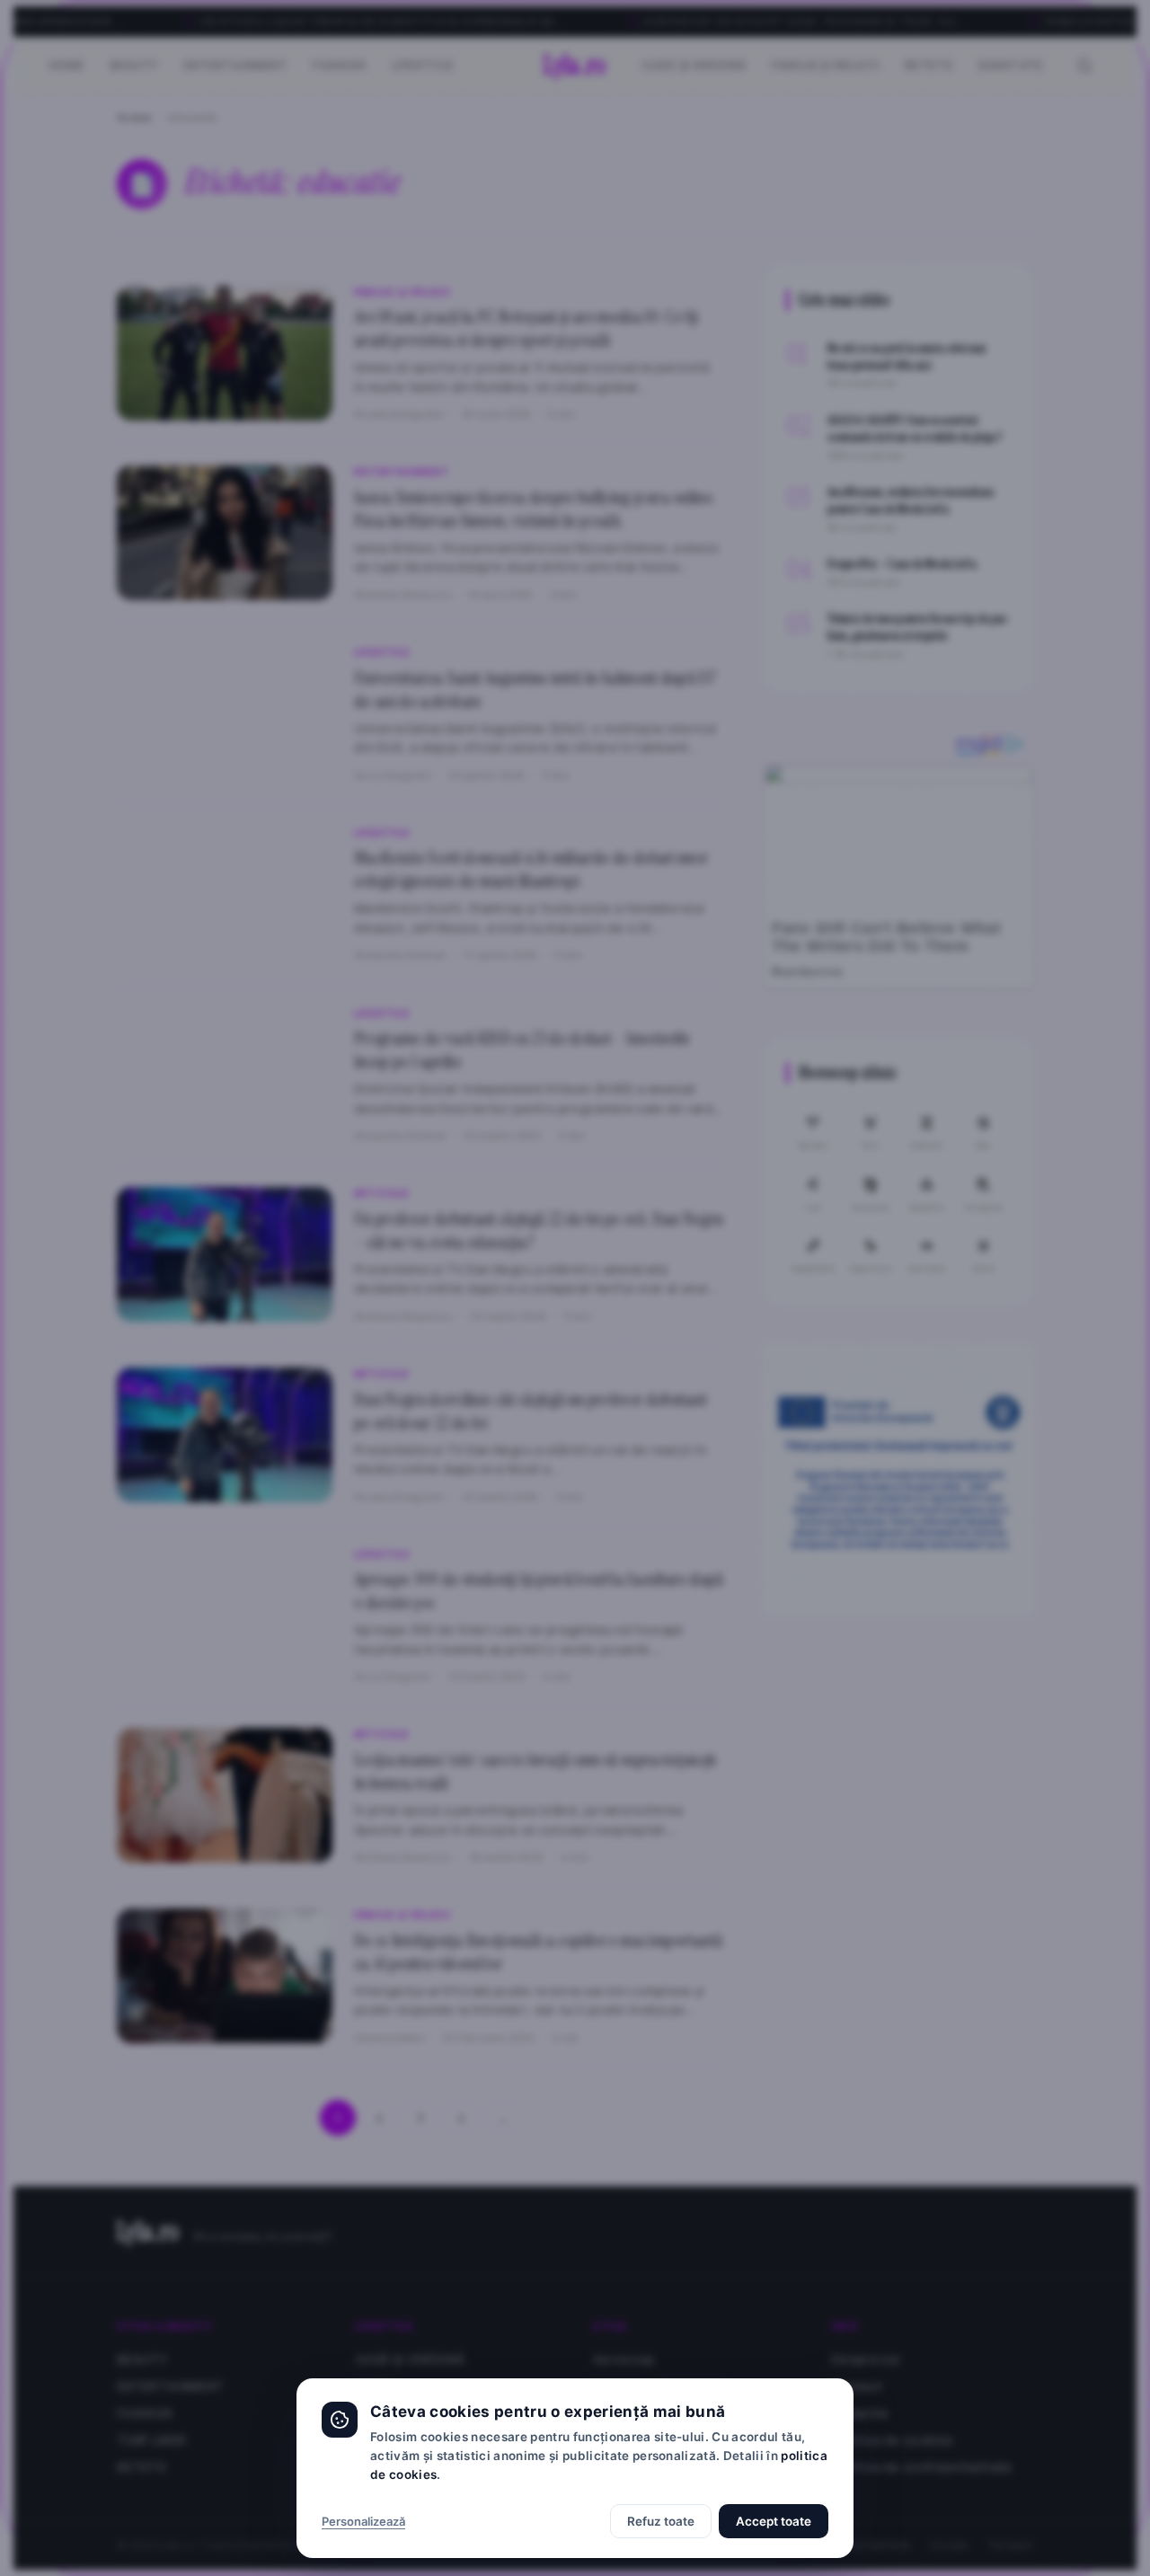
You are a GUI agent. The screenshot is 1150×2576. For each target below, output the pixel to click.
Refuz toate (661, 2521)
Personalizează (363, 2521)
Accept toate (774, 2521)
